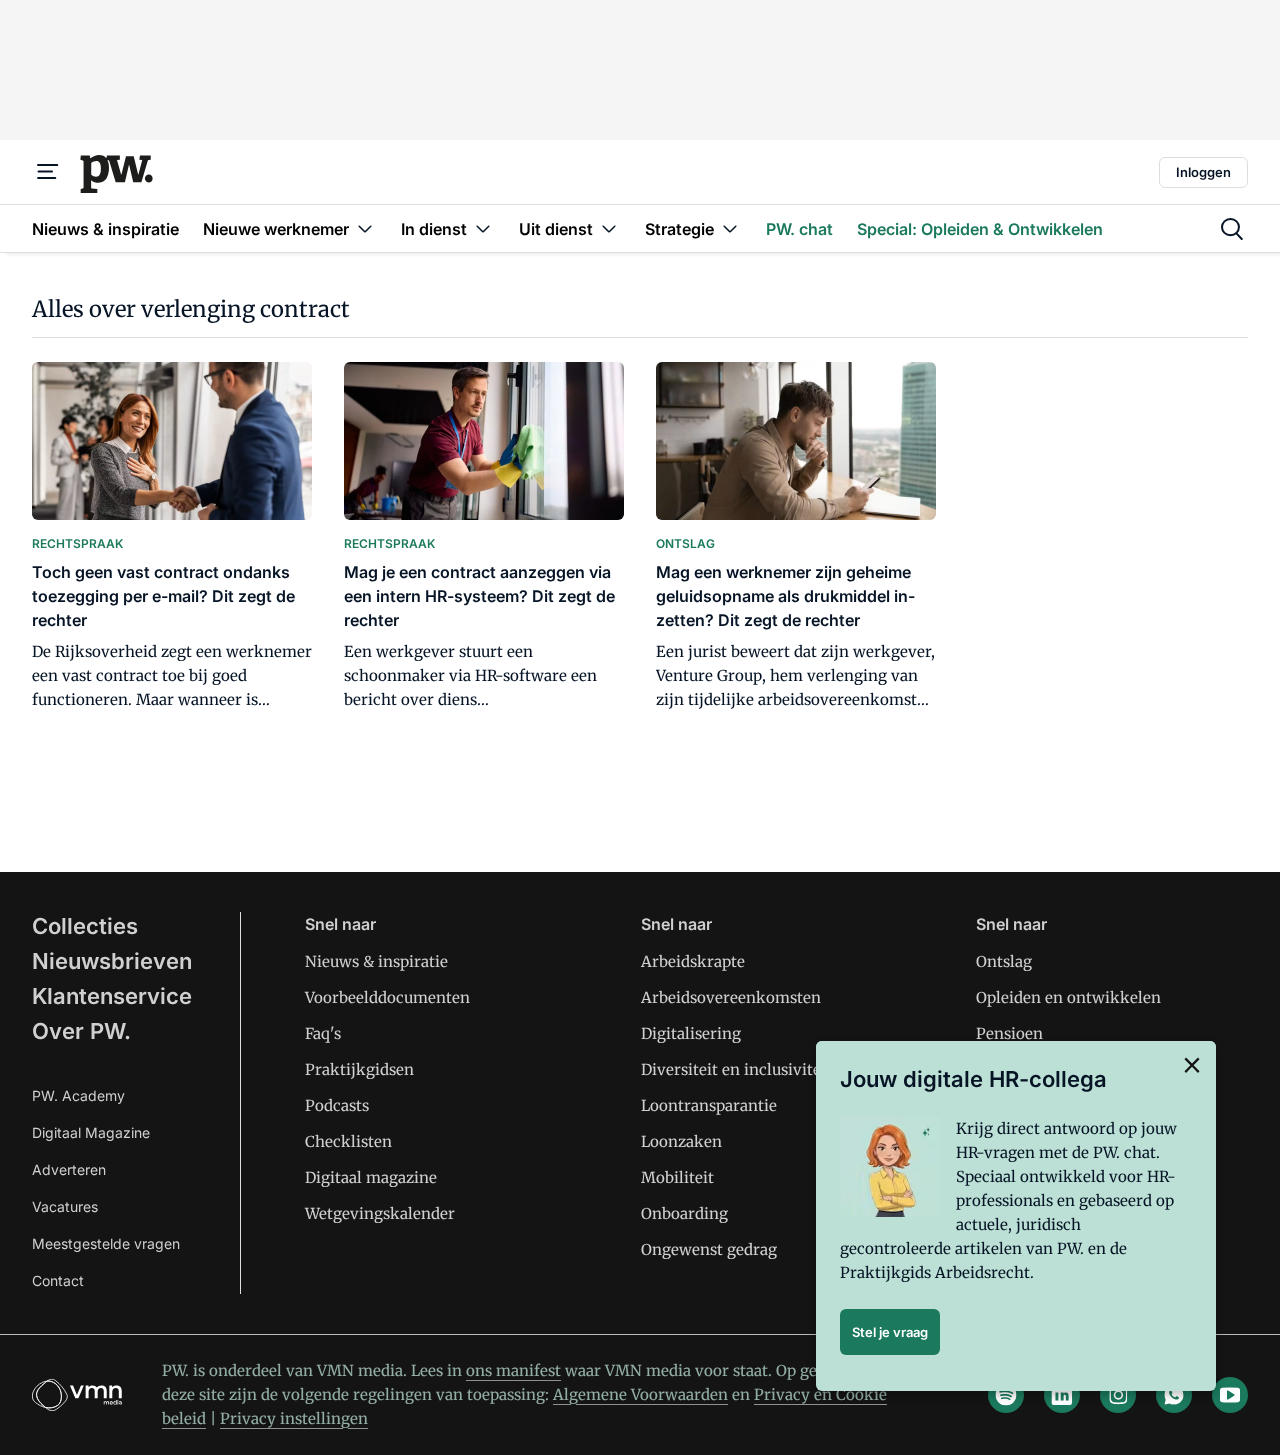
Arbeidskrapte (693, 961)
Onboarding (684, 1213)
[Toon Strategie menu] (730, 228)
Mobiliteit (677, 1177)
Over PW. (81, 1031)
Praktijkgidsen (359, 1069)
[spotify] (1006, 1395)
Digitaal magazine (371, 1177)
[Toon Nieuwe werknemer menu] (365, 228)
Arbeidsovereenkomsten (731, 997)
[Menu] (48, 172)
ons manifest (513, 1370)
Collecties (85, 926)
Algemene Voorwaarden (640, 1394)
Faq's (323, 1033)
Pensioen (1009, 1033)
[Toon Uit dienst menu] (609, 228)
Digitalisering (691, 1033)
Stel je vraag (890, 1332)
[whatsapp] (1174, 1395)
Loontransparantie (709, 1105)
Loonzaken (681, 1141)
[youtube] (1230, 1395)
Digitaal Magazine (91, 1132)
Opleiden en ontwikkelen (1068, 997)
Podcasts (337, 1105)
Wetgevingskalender (380, 1213)
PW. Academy (78, 1095)
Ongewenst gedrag (709, 1249)
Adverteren (69, 1169)
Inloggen (1203, 172)
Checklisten (348, 1141)
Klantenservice (112, 996)
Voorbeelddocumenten (387, 997)
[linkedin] (1062, 1395)
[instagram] (1118, 1395)
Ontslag (1004, 961)
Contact (58, 1280)
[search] (1232, 229)
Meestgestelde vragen (106, 1243)
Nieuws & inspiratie (376, 961)
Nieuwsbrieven (112, 961)
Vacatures (65, 1206)
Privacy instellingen (294, 1418)
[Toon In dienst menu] (483, 228)
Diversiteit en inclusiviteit (736, 1069)
